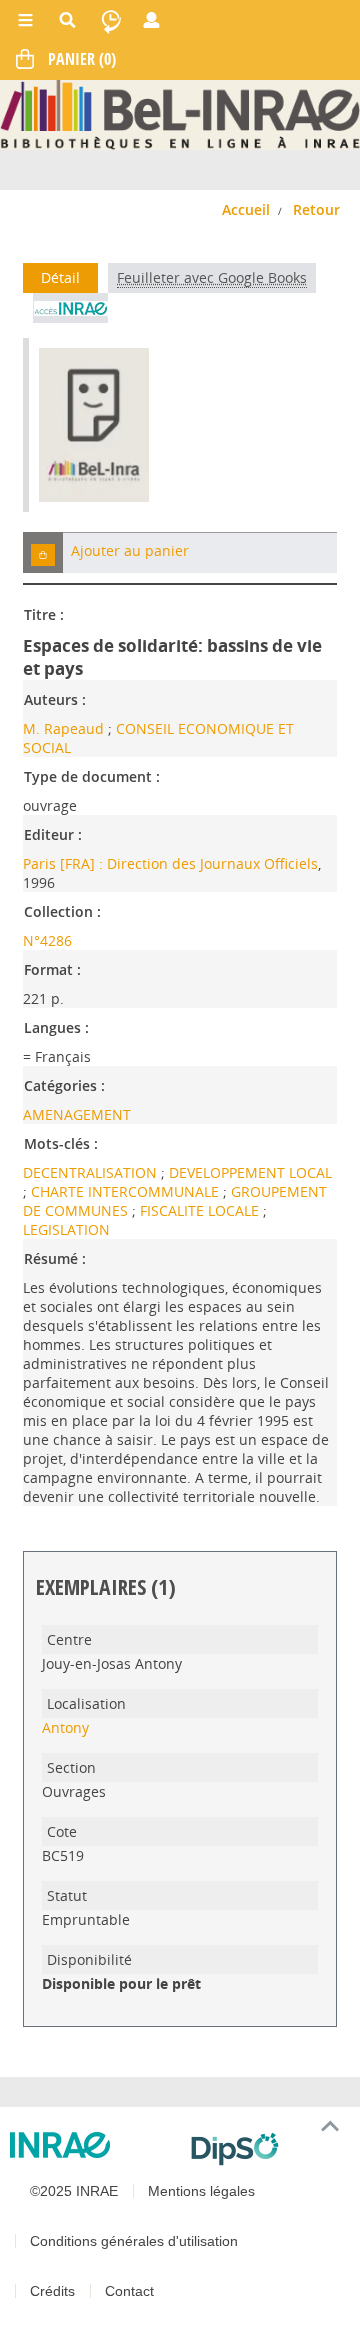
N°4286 (47, 940)
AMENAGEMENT (77, 1114)
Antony (65, 1727)
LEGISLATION (66, 1229)
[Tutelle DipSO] (267, 2149)
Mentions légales (201, 2191)
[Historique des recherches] (111, 20)
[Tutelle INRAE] (92, 2145)
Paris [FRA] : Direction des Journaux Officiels (170, 863)
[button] (43, 552)
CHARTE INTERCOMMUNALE (127, 1191)
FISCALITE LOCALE (201, 1210)
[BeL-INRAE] (180, 113)
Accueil (246, 209)
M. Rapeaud (63, 728)
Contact (129, 2291)
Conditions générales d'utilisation (134, 2241)
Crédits (52, 2291)
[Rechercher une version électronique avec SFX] (70, 308)
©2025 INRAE (74, 2191)
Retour (316, 209)
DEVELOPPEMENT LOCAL (250, 1172)
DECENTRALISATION (92, 1172)
